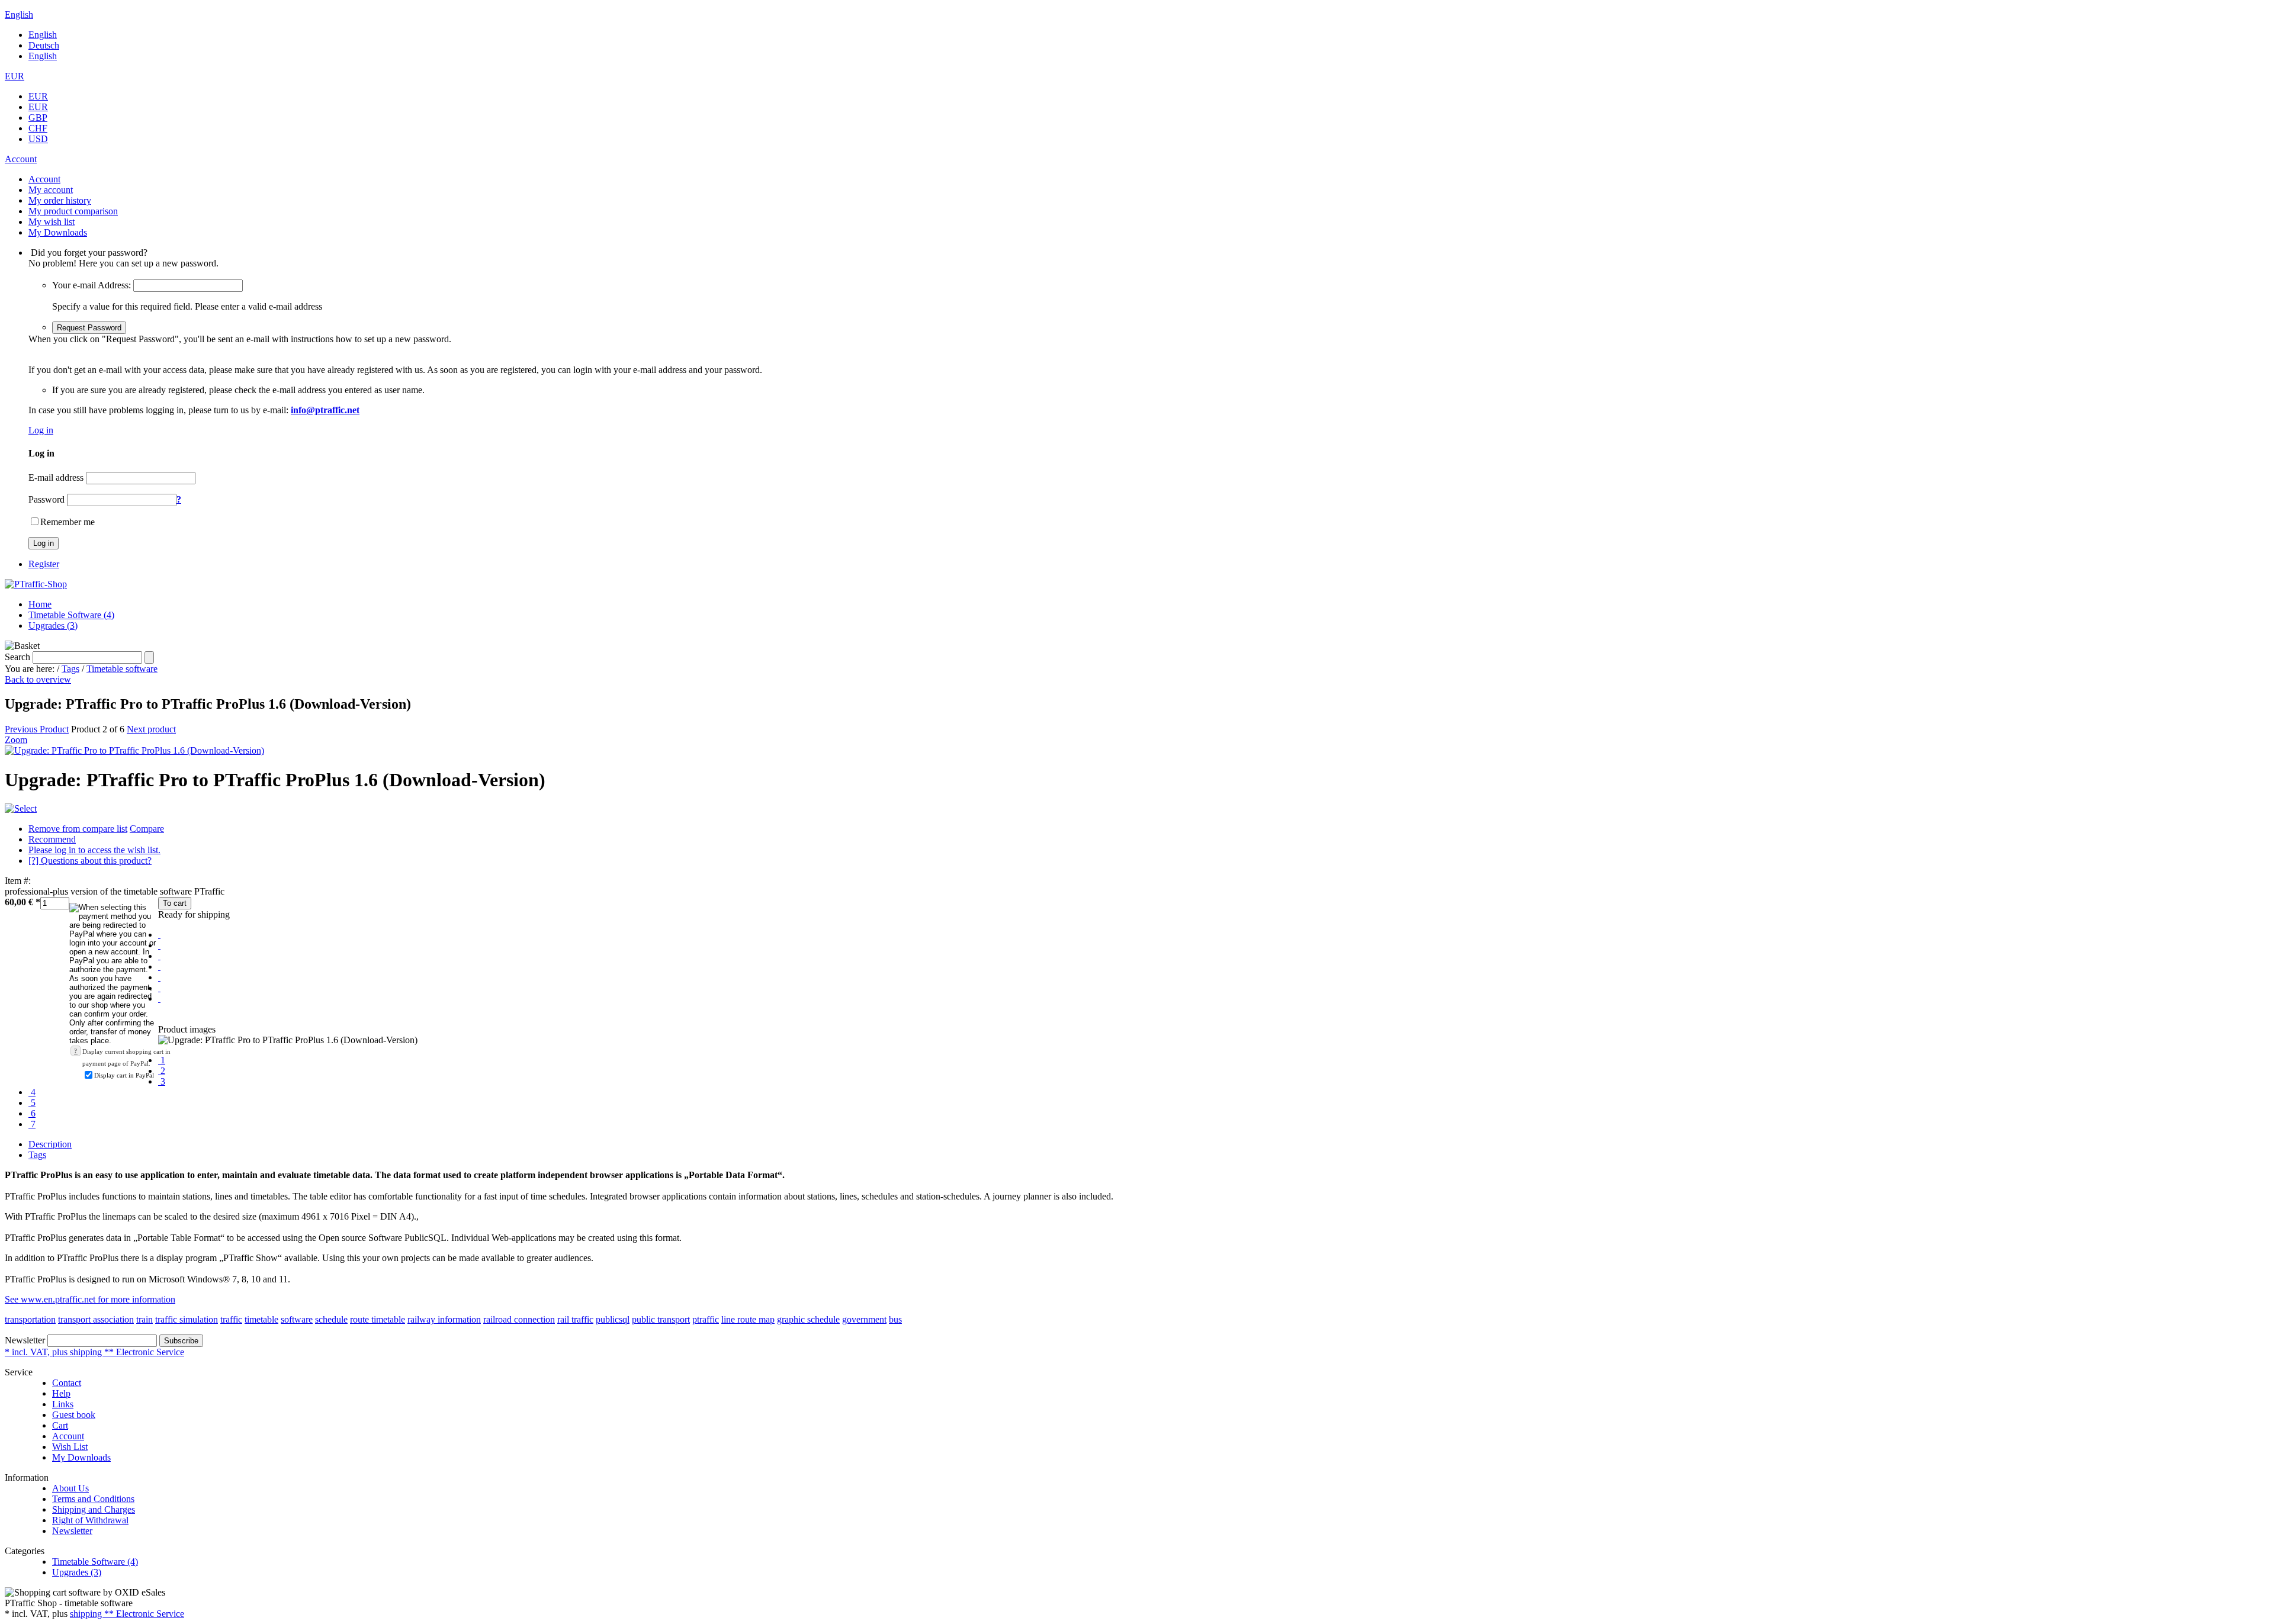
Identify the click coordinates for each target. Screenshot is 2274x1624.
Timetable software (122, 669)
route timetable (378, 1319)
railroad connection (519, 1319)
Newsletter (25, 1340)
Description (50, 1144)
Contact (67, 1383)
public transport (661, 1319)
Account (68, 1436)
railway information (444, 1319)
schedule (331, 1319)
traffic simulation (187, 1319)
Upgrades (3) (53, 626)
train (144, 1319)
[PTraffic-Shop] (36, 584)
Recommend (52, 839)
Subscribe (181, 1341)
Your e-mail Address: (91, 285)
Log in (41, 430)
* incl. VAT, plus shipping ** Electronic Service (94, 1352)
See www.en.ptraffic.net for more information (90, 1299)
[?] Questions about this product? (90, 861)
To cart (175, 903)
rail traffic (575, 1319)
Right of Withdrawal (90, 1520)
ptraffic (706, 1319)
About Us (70, 1488)
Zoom (16, 740)
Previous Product (37, 729)
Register (44, 564)
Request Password (89, 328)
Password (46, 499)
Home (40, 604)
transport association (96, 1319)
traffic (231, 1319)
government (864, 1319)
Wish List (70, 1447)
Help (61, 1393)
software (297, 1319)
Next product (151, 729)
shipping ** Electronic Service (127, 1614)
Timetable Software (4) (71, 615)
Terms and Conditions (93, 1499)
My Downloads (81, 1457)
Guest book (74, 1415)
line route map (748, 1319)
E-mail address (56, 477)
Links (63, 1404)
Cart (60, 1425)
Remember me (68, 522)
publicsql (613, 1319)
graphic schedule (808, 1319)
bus (895, 1319)
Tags (70, 669)
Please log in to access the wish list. (94, 850)
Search (17, 657)
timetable (261, 1319)
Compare (147, 829)
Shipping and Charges (94, 1509)
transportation (30, 1319)
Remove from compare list (78, 829)
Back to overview (38, 679)
